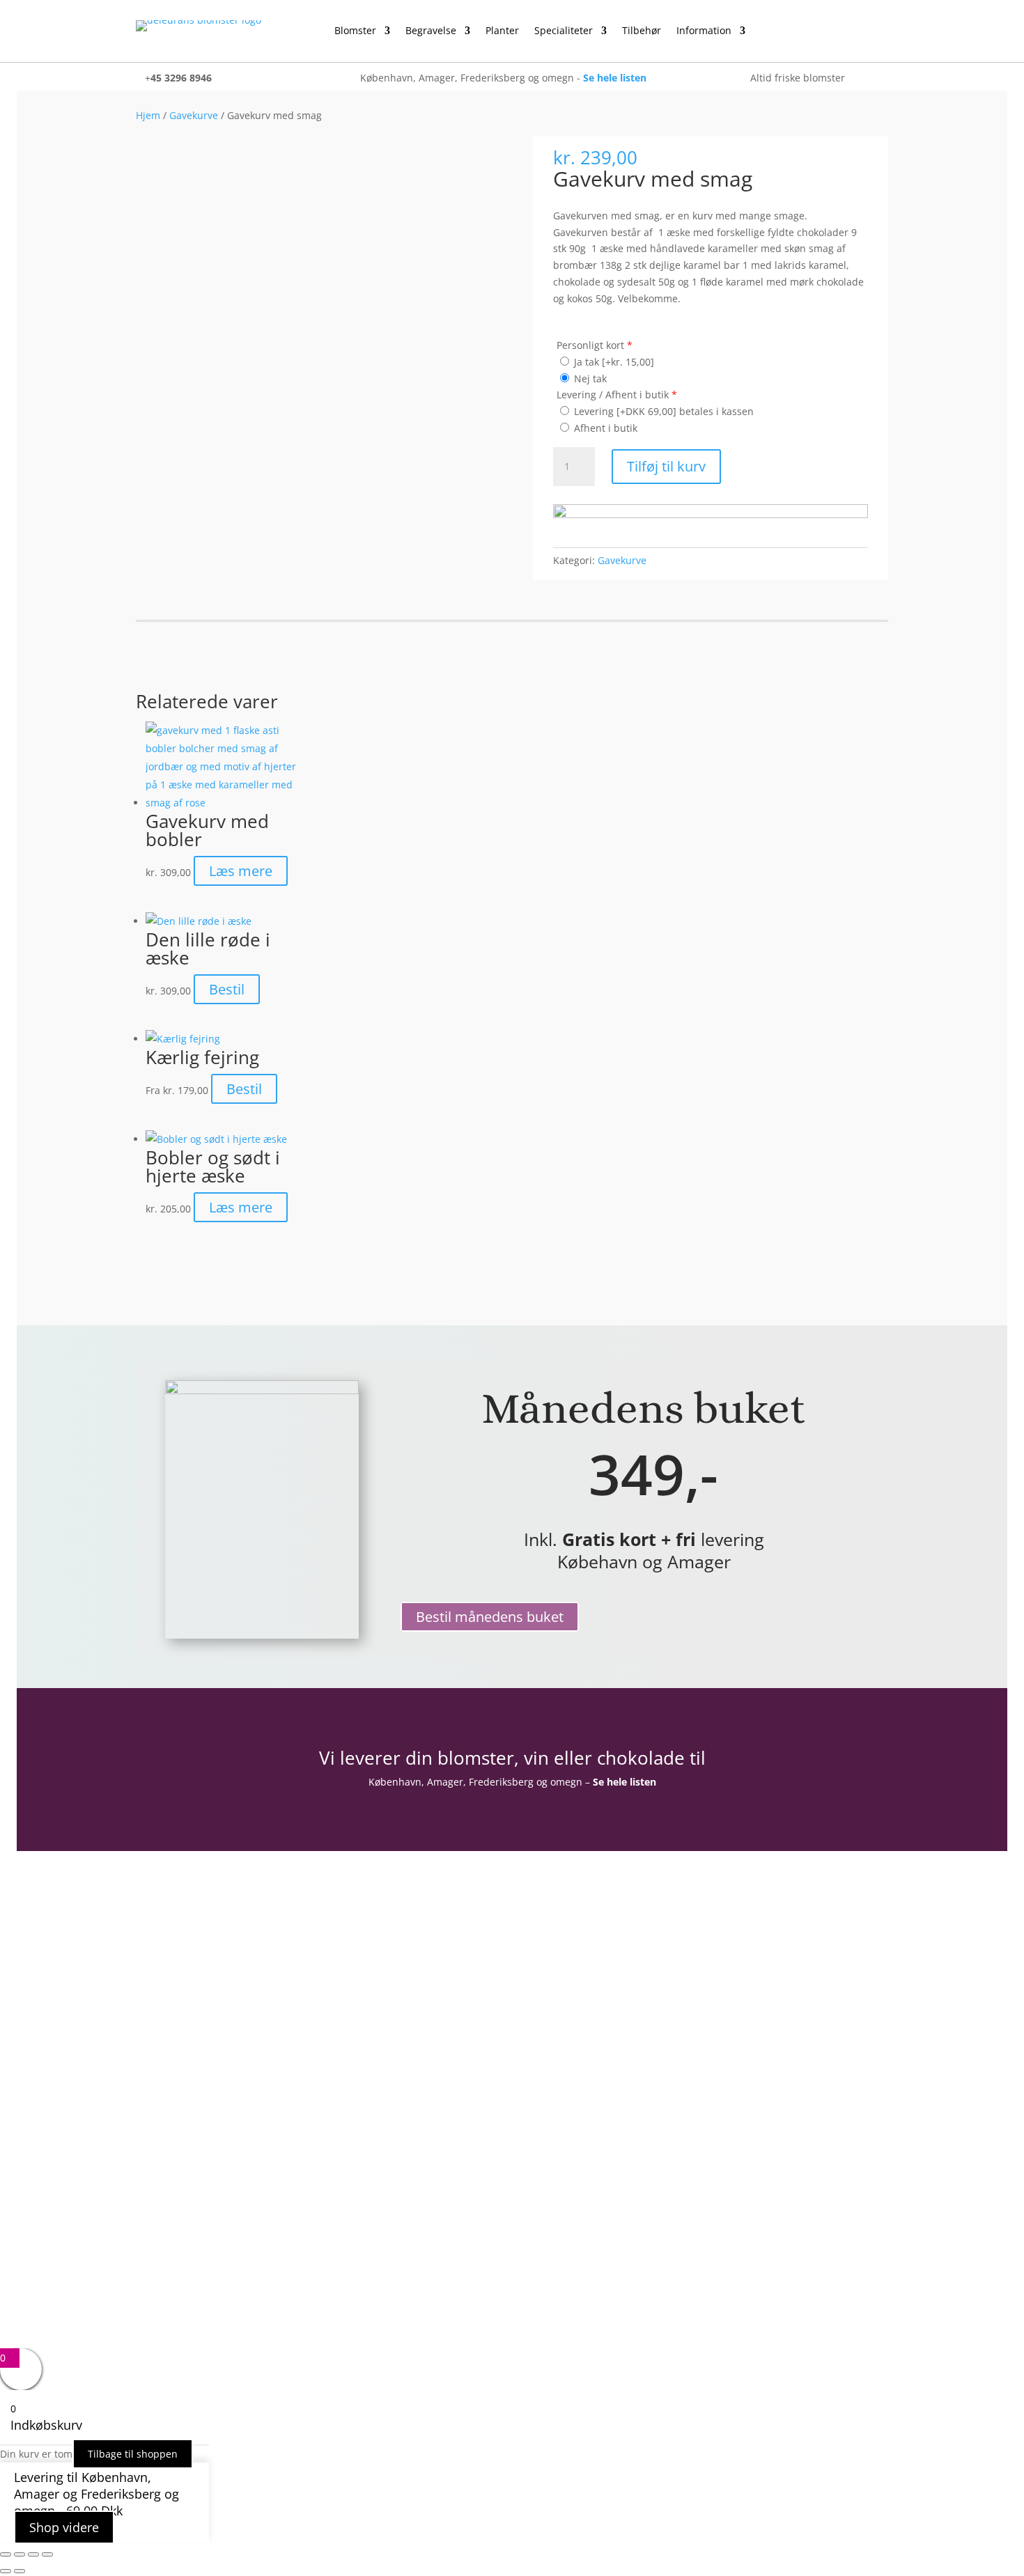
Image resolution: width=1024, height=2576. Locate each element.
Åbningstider (170, 2111)
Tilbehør (642, 31)
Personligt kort (595, 345)
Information (704, 31)
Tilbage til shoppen (133, 2454)
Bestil (227, 989)
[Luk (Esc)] (47, 2554)
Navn (545, 1954)
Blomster (355, 31)
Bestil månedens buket (490, 1617)
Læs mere (241, 871)
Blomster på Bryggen (191, 2212)
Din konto (162, 2001)
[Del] (33, 2554)
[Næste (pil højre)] (20, 2571)
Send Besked (591, 2083)
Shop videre (64, 2527)
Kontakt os (164, 2132)
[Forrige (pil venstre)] (6, 2571)
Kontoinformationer (189, 2021)
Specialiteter (564, 31)
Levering (158, 2192)
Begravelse (431, 31)
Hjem (148, 115)
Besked (550, 2036)
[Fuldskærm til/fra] (20, 2554)
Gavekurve (194, 115)
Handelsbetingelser (187, 2152)
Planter (502, 31)
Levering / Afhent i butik (617, 395)
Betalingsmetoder (183, 2172)
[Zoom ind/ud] (6, 2554)
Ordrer (154, 2041)
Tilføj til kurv (666, 466)
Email (546, 1983)
